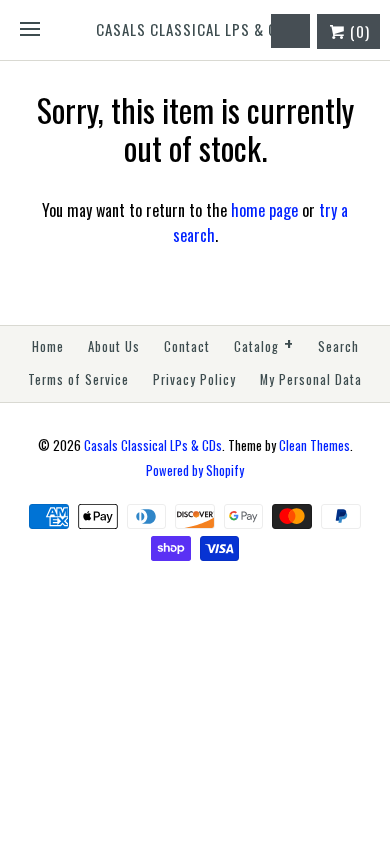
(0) (358, 31)
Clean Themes (314, 445)
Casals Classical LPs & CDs (153, 445)
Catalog (264, 344)
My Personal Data (311, 379)
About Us (114, 346)
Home (48, 346)
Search (338, 346)
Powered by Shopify (195, 470)
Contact (187, 346)
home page (264, 210)
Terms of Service (78, 379)
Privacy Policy (194, 379)
